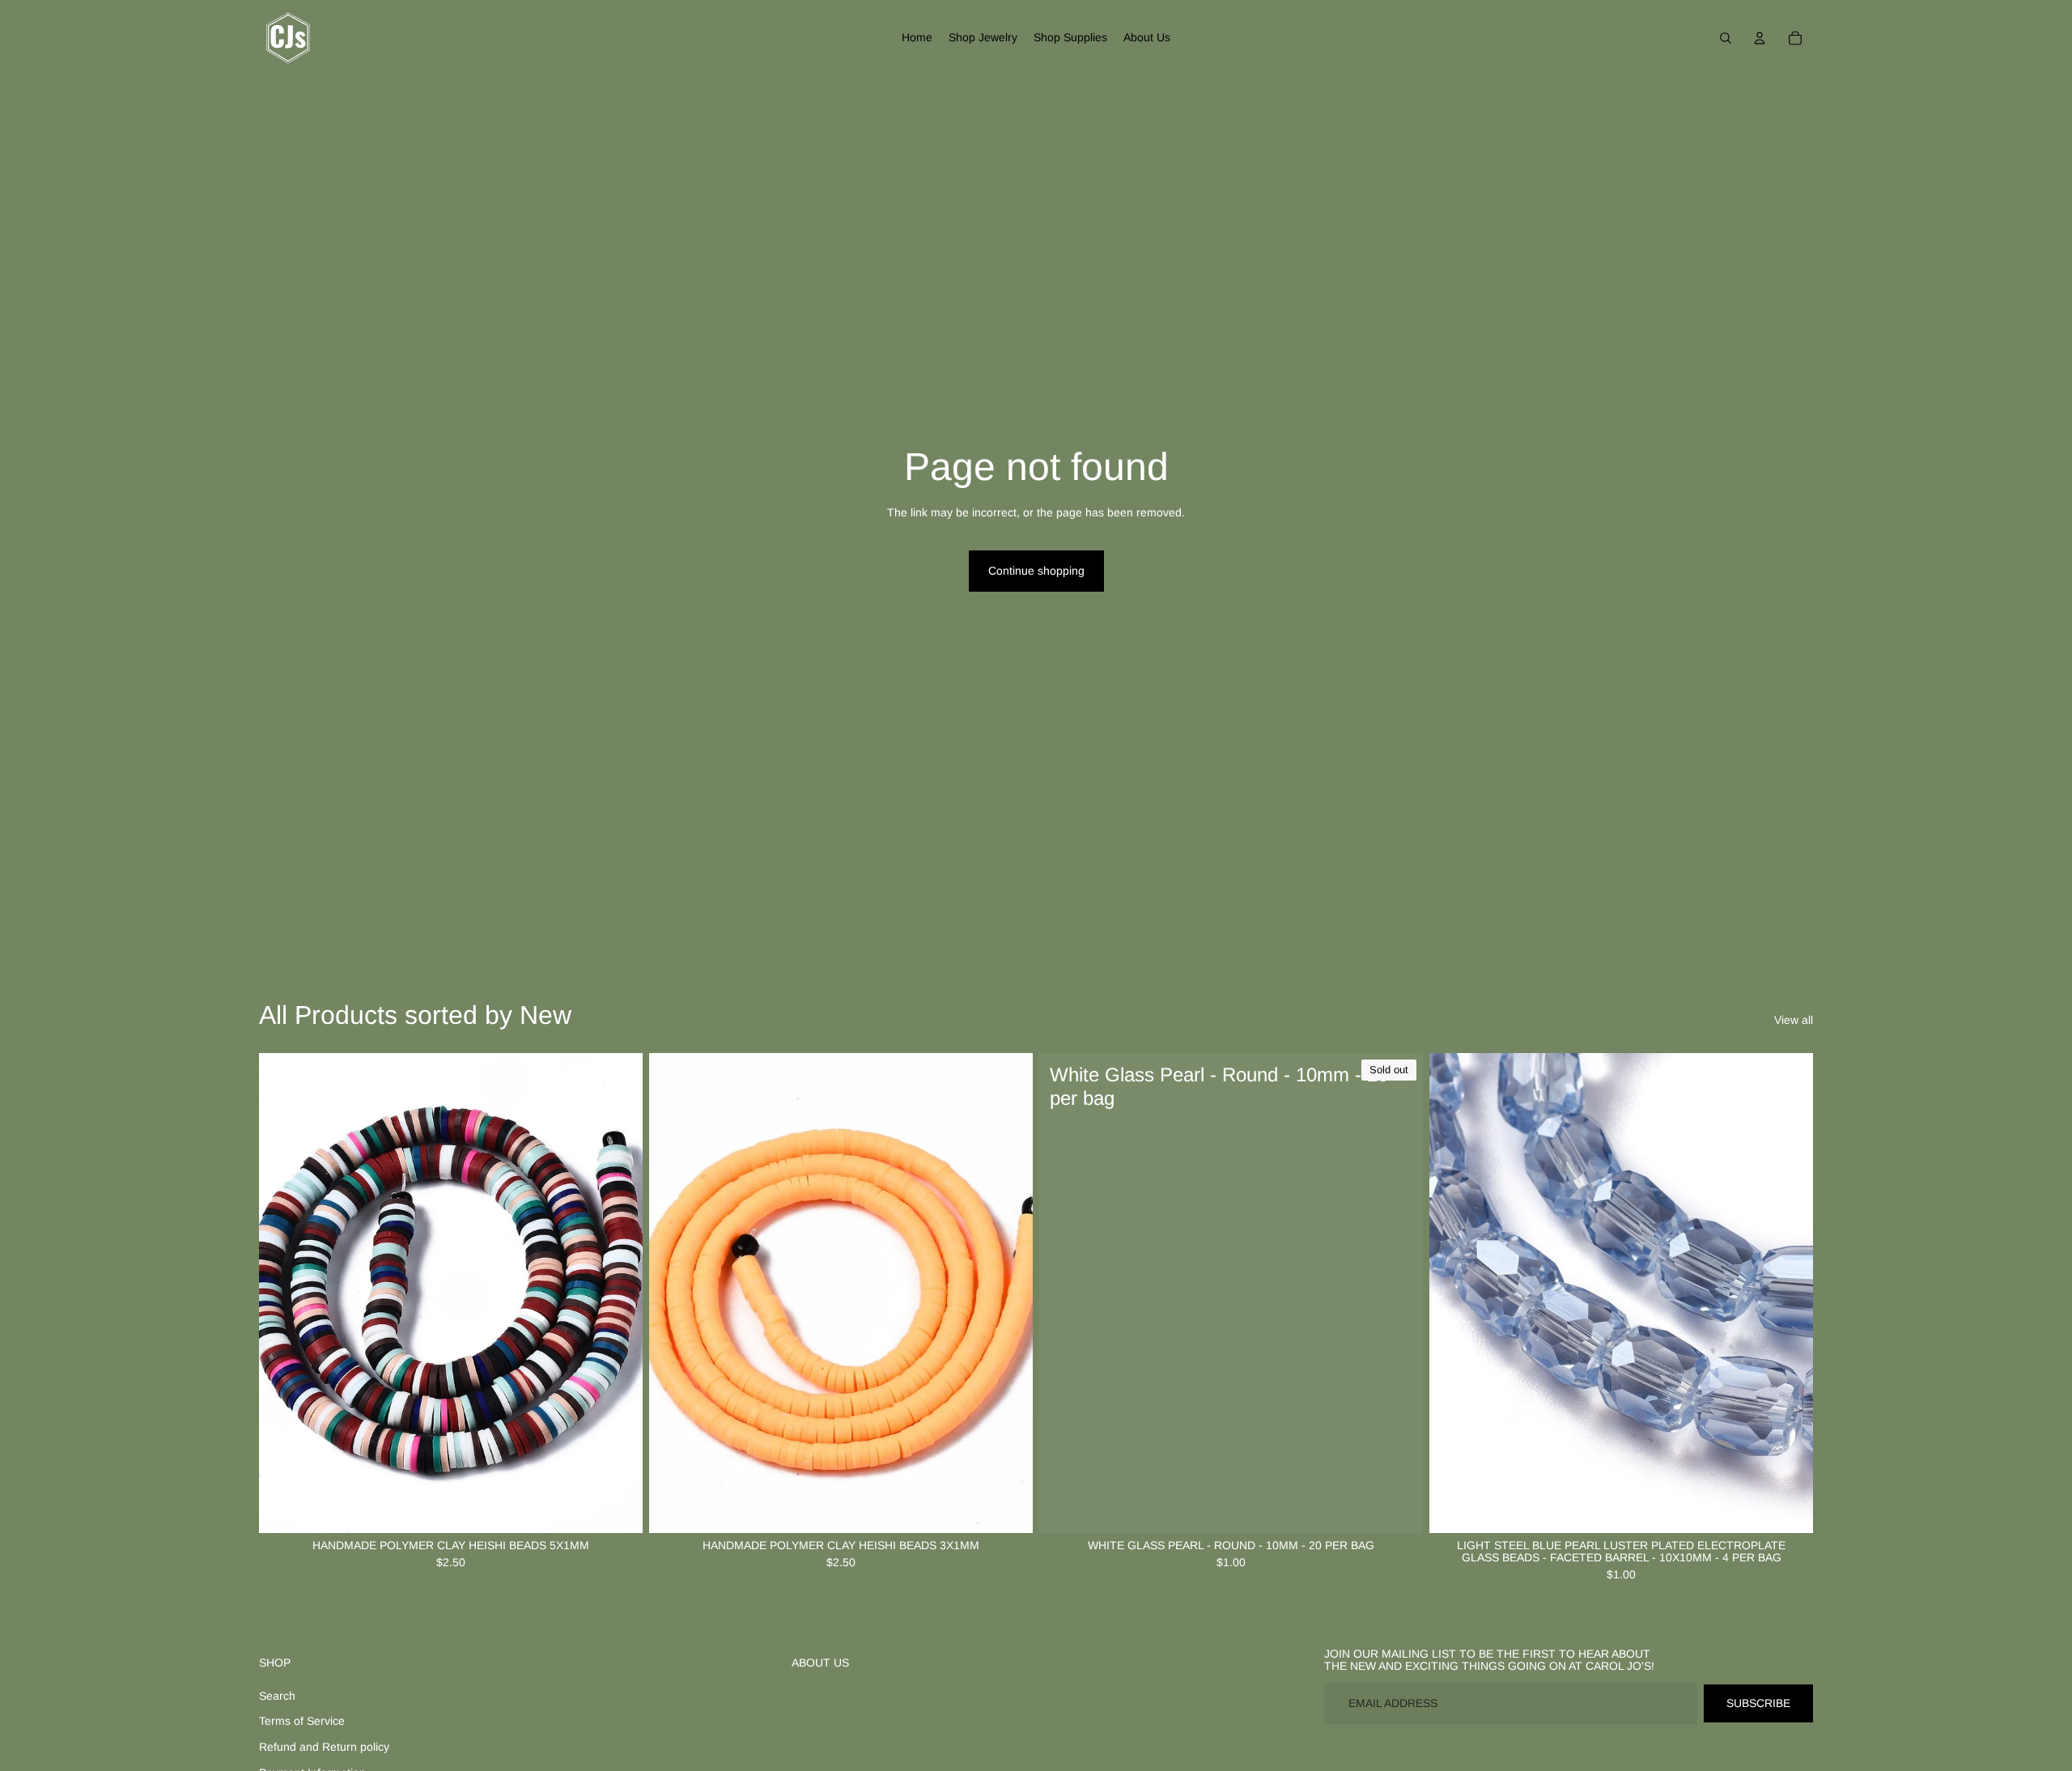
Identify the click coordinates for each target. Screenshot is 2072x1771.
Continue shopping (1036, 571)
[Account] (1760, 38)
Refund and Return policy (324, 1747)
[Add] (1788, 1508)
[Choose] (618, 1508)
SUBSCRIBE (1758, 1703)
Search (277, 1696)
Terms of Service (302, 1721)
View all (1794, 1020)
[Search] (1726, 38)
